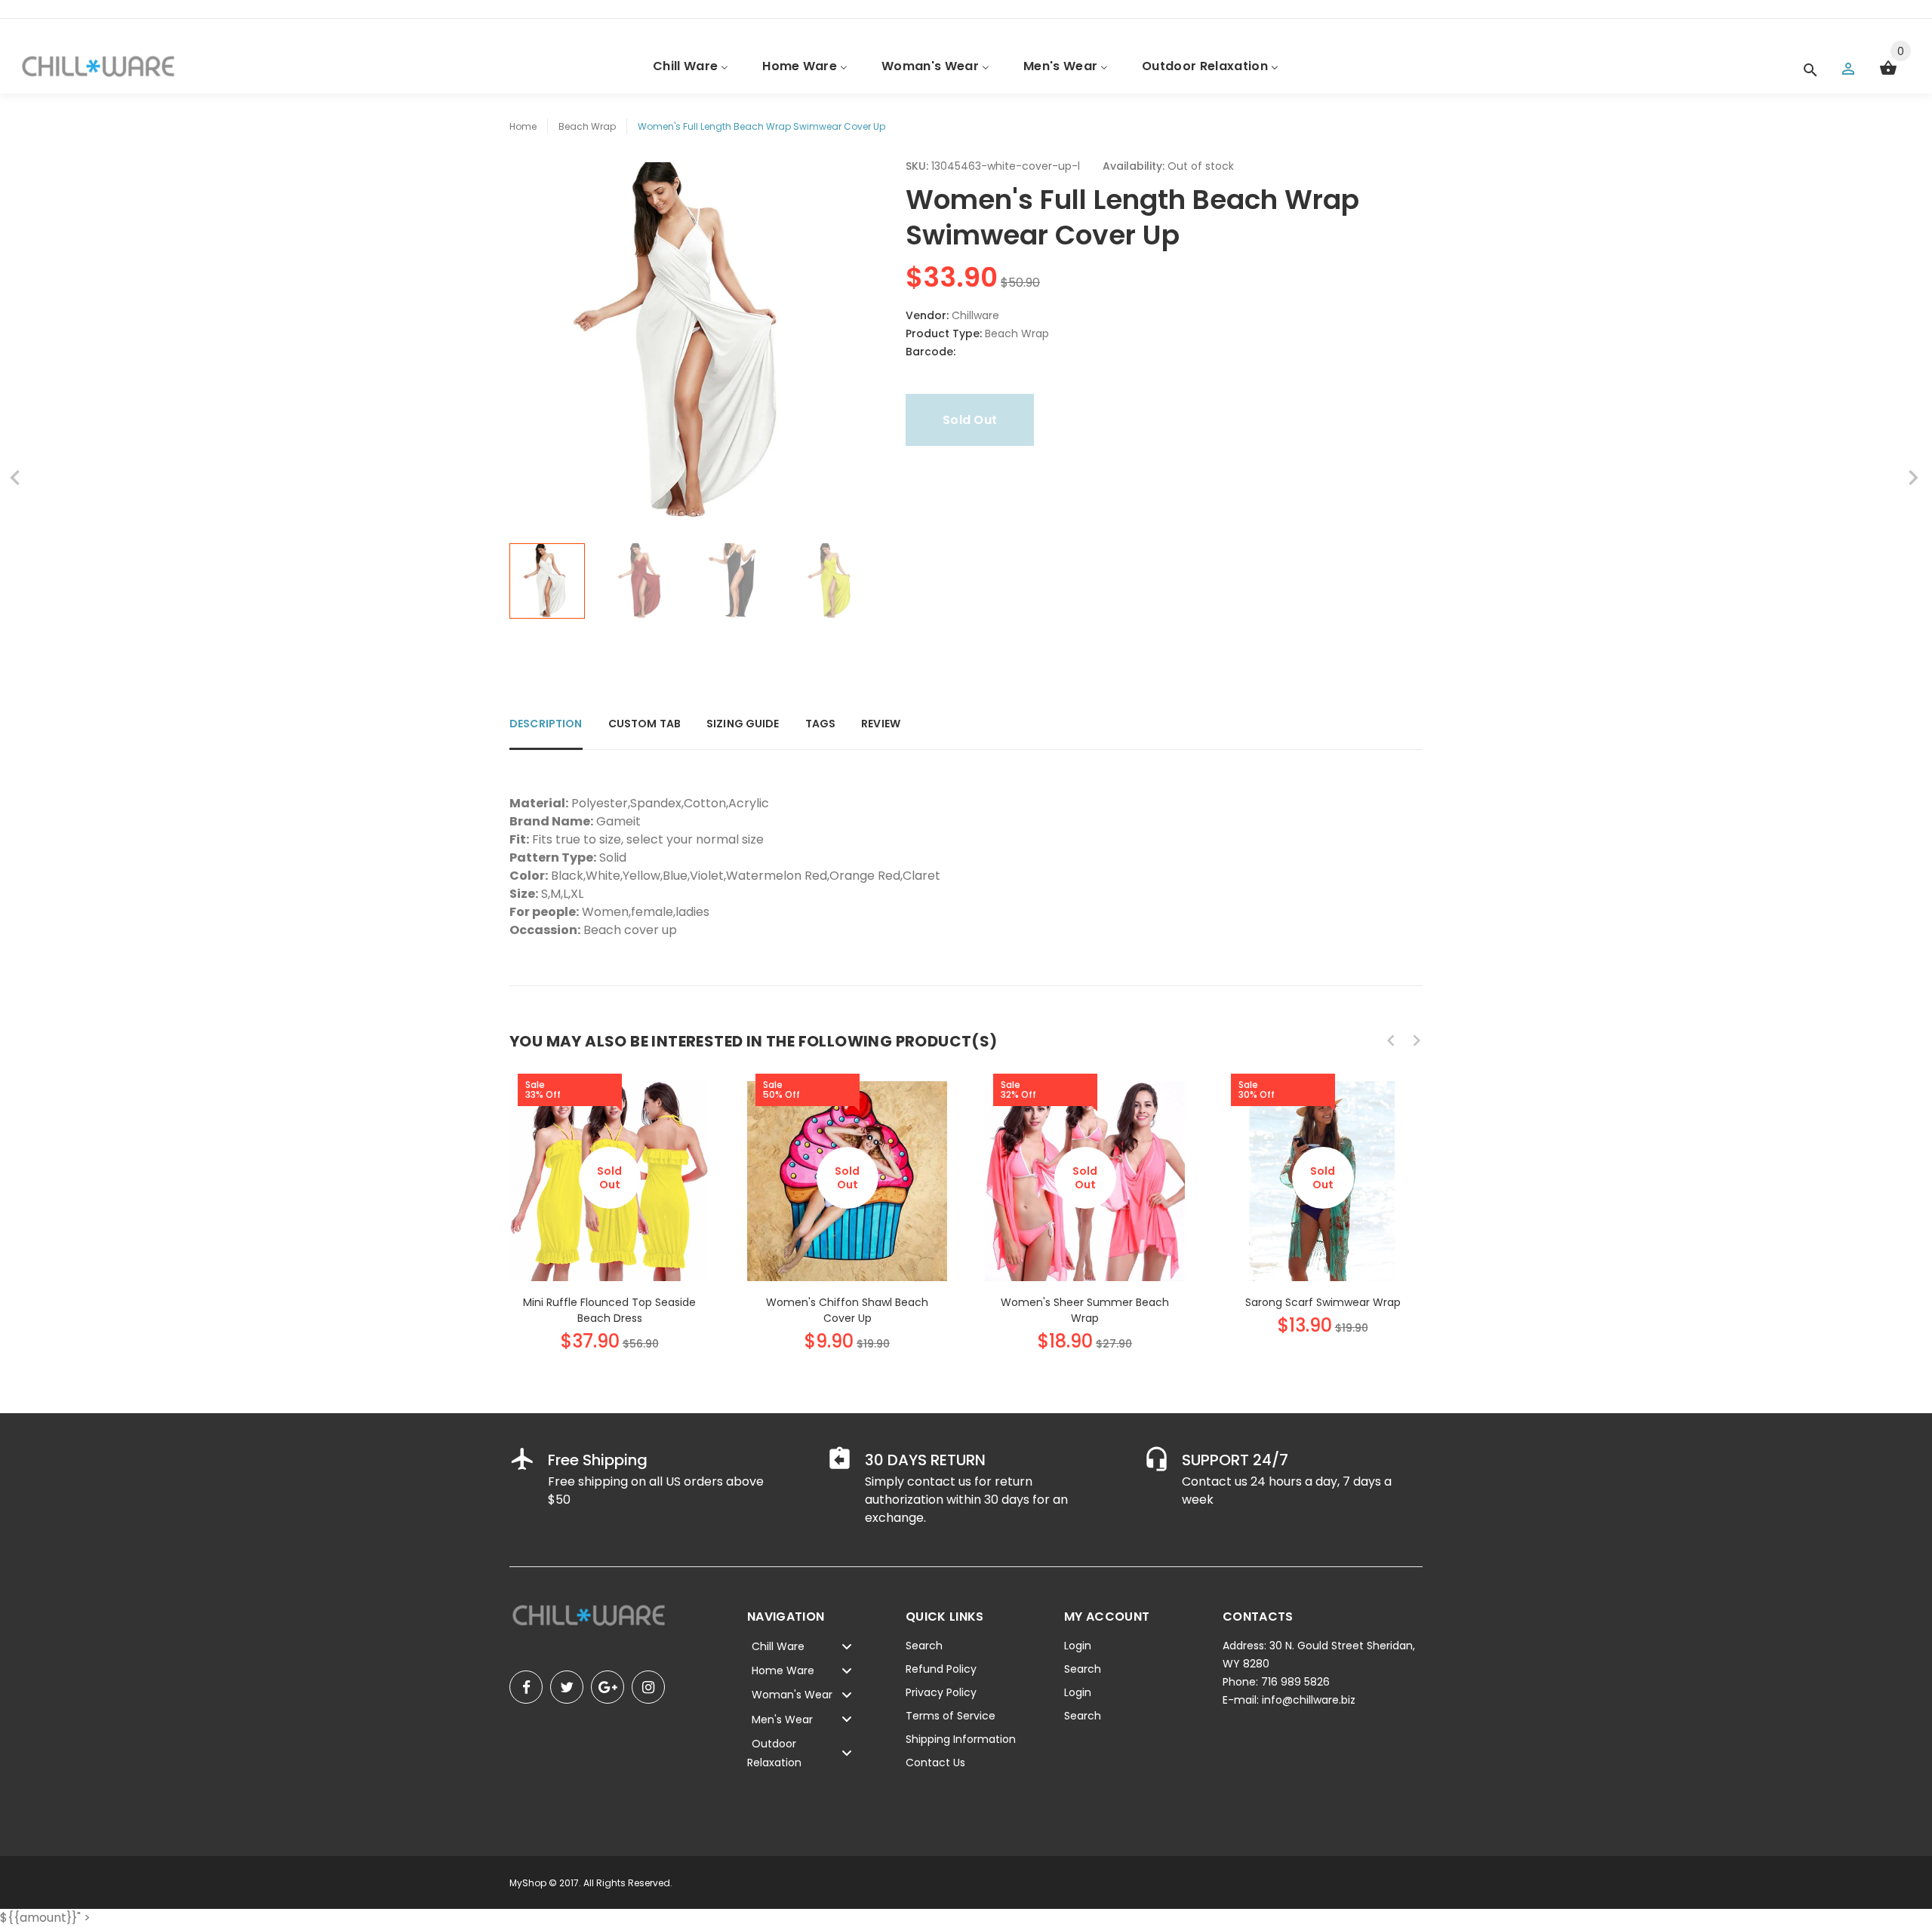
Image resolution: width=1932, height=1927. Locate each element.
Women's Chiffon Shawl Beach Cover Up (847, 1310)
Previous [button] (528, 581)
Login (1078, 1646)
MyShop (528, 1883)
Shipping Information (961, 1739)
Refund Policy (941, 1669)
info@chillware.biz (1309, 1700)
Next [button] (849, 581)
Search (924, 1646)
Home (523, 126)
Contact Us (935, 1763)
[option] (547, 581)
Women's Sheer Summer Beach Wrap (1085, 1310)
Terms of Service (951, 1716)
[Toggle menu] (847, 1646)
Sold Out (970, 420)
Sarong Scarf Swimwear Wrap (1323, 1302)
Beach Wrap (587, 126)
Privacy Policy (941, 1692)
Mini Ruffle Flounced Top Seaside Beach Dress (609, 1310)
